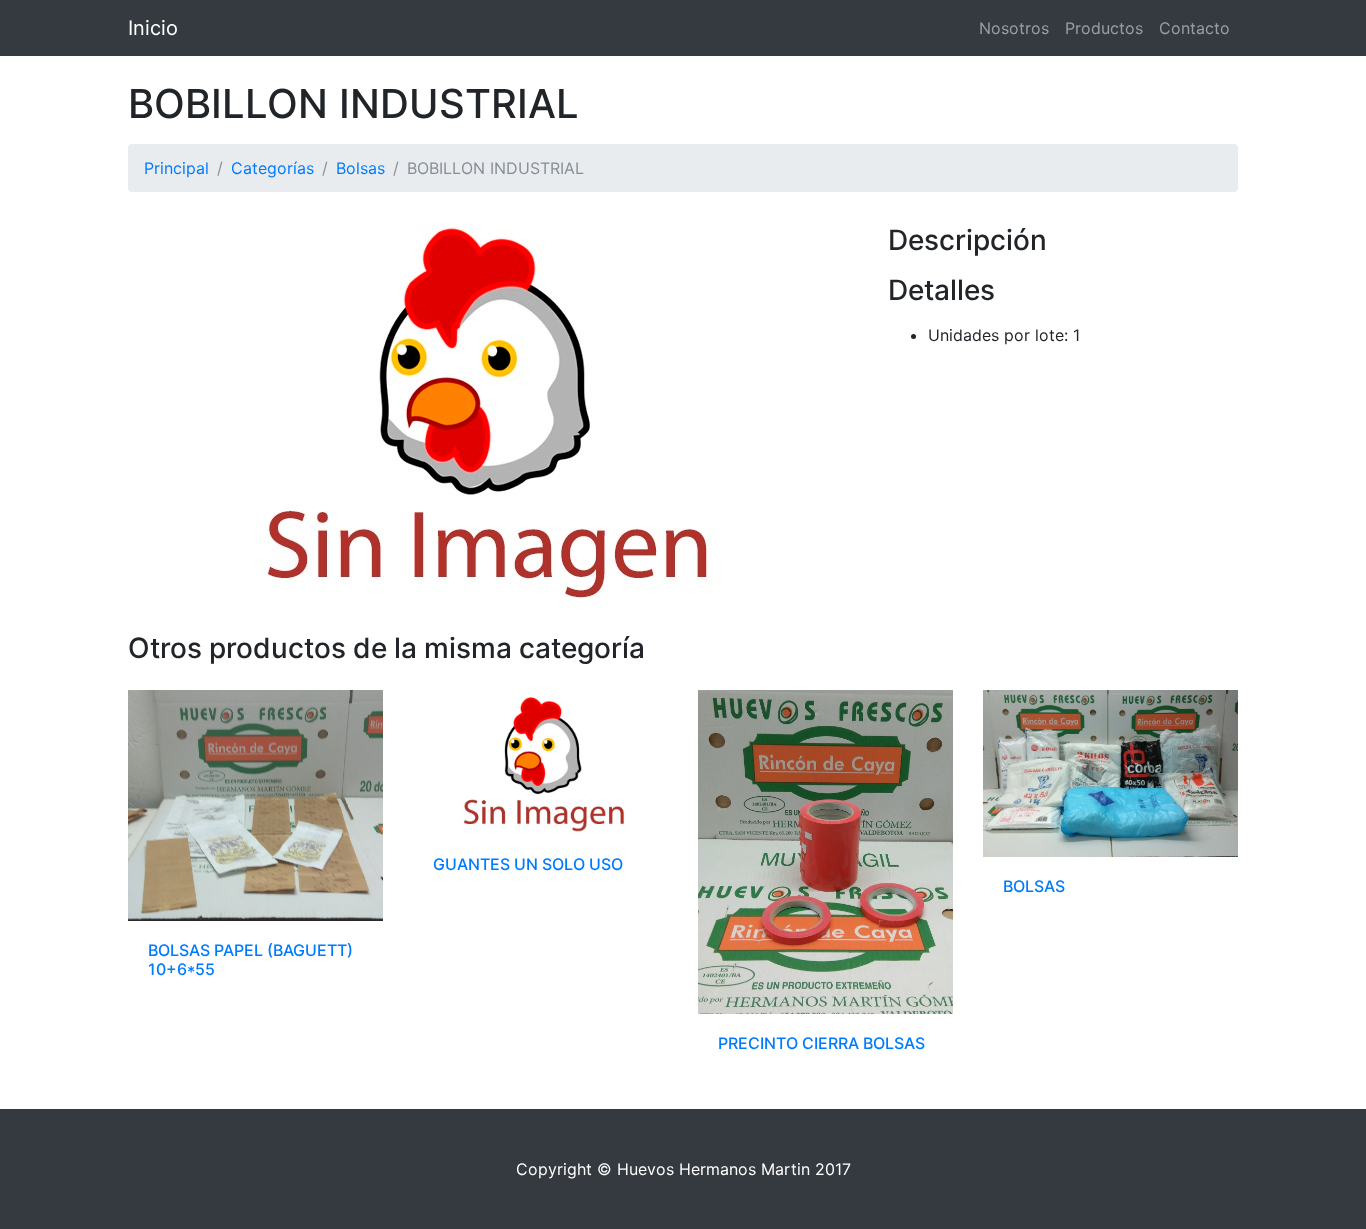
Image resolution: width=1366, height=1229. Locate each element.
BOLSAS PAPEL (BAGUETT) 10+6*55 (250, 959)
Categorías (272, 168)
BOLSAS (1034, 886)
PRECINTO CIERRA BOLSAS (821, 1043)
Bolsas (360, 168)
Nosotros (1014, 28)
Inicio (153, 28)
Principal (176, 168)
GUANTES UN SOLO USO (528, 864)
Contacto (1194, 28)
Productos (1104, 28)
